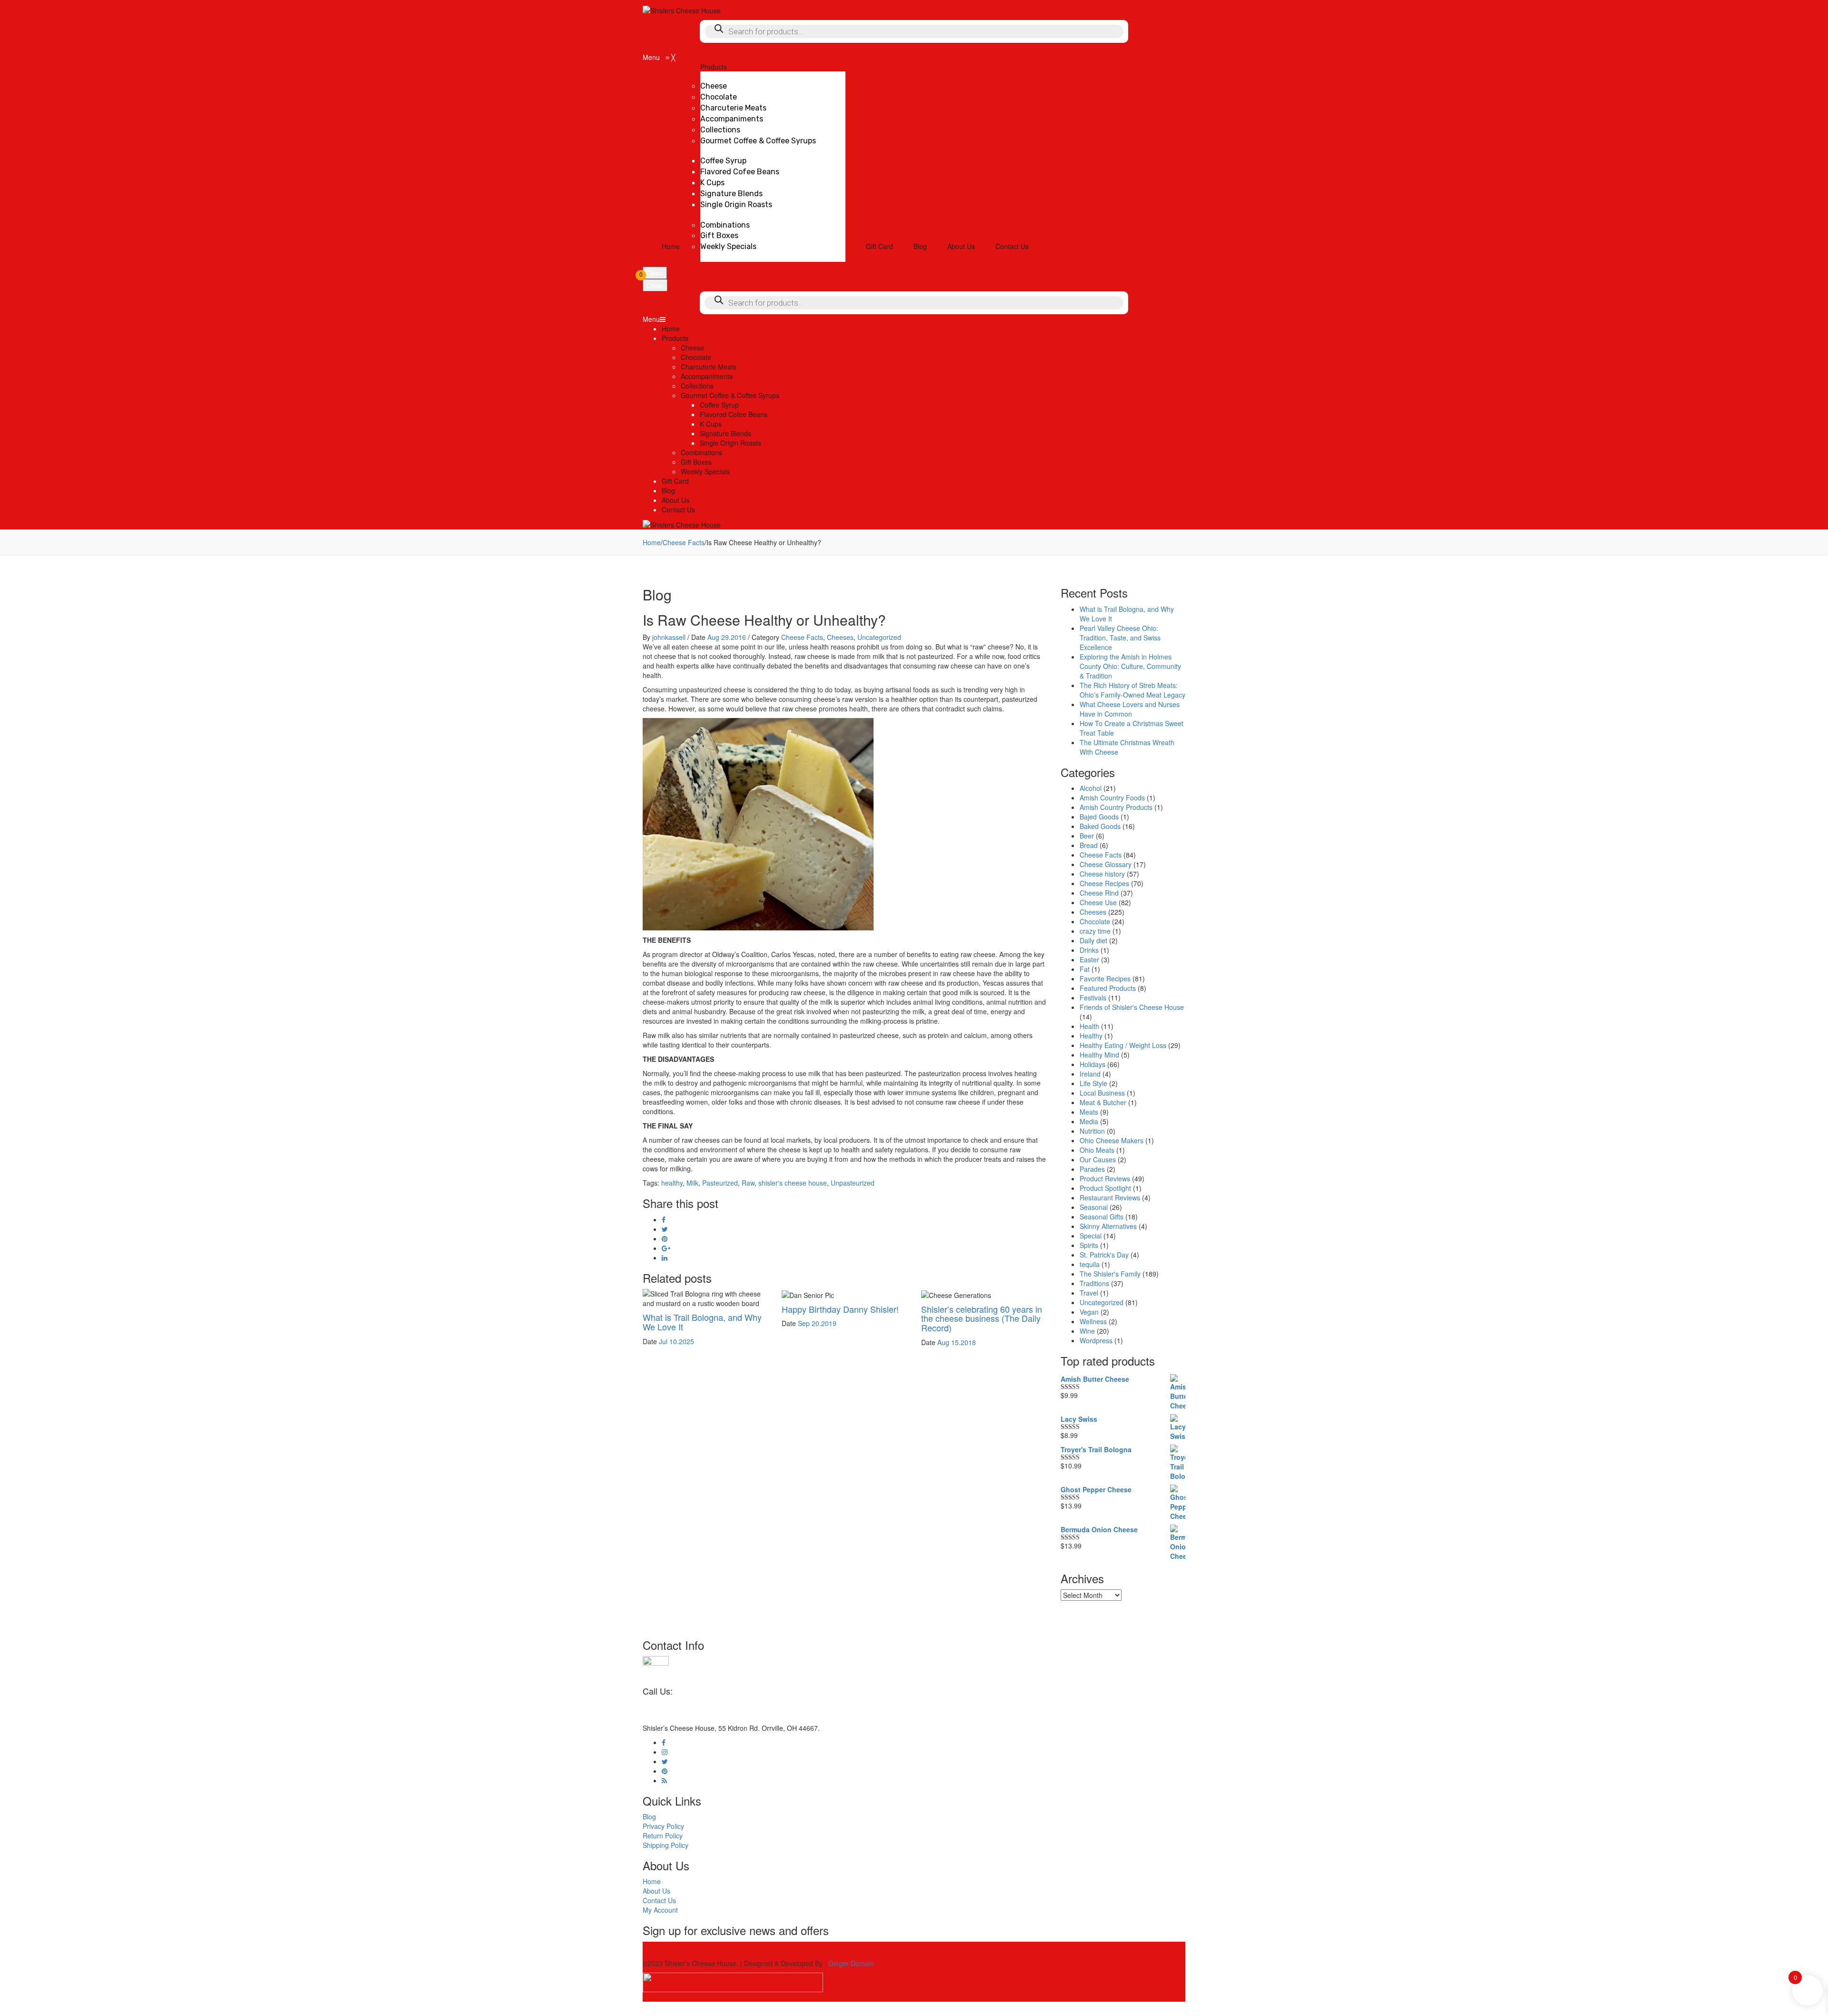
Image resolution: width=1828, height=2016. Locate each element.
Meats (1089, 1112)
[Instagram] (665, 1752)
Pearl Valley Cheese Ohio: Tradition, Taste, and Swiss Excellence (1120, 638)
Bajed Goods (1099, 817)
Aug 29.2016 (727, 637)
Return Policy (663, 1836)
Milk (692, 1183)
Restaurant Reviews (1110, 1198)
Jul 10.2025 (676, 1341)
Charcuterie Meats (709, 367)
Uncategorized (879, 637)
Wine (1087, 1331)
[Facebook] (664, 1219)
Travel (1089, 1293)
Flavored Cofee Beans (734, 414)
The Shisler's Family (1110, 1274)
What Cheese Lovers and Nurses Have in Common (1130, 709)
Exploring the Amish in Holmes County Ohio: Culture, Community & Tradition (1130, 666)
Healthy (1091, 1036)
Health (1089, 1026)
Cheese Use (1098, 902)
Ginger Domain (851, 1963)
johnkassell (669, 637)
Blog (668, 490)
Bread (1089, 845)
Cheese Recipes (1104, 883)
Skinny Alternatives (1108, 1226)
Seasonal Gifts (1102, 1217)
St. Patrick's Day (1104, 1255)
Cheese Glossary (1106, 864)
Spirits (1089, 1245)
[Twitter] (665, 1229)
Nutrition (1092, 1131)
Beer (1087, 836)
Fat (1085, 969)
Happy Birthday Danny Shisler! (840, 1309)
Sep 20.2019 (817, 1323)
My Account (660, 1910)
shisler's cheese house (793, 1183)
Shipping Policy (666, 1845)
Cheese (692, 348)
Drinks (1089, 950)
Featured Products (1108, 988)
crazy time (1095, 931)
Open (655, 273)
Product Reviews (1105, 1178)
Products (675, 338)
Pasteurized (720, 1183)
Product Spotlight (1105, 1188)
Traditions (1094, 1283)
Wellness (1093, 1321)
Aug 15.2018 (957, 1342)
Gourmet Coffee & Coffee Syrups (730, 395)
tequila (1090, 1264)
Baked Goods (1100, 826)
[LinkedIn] (665, 1258)
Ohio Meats (1097, 1150)
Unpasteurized (853, 1183)
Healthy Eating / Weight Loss (1123, 1045)
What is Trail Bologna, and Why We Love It (702, 1322)
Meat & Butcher (1103, 1102)
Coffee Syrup (719, 405)
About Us (676, 500)
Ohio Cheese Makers (1112, 1140)
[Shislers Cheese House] (682, 10)
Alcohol (1091, 788)
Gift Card (675, 481)
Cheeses (840, 637)
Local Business (1102, 1093)
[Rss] (664, 1780)
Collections (697, 386)
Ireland (1090, 1074)
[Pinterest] (665, 1238)
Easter (1089, 959)
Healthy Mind (1099, 1055)
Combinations (701, 452)
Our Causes (1098, 1159)
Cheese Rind (1099, 893)
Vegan (1089, 1312)
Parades (1092, 1169)
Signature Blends (725, 433)
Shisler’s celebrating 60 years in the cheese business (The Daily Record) (982, 1318)
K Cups (711, 424)
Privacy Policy (663, 1826)
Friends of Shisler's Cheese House (1132, 1007)
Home (671, 329)
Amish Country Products (1116, 807)
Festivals (1093, 998)
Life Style (1093, 1083)
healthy (672, 1183)
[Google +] (666, 1248)
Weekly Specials (705, 471)
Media (1089, 1121)
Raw (748, 1183)
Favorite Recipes (1105, 978)
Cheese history (1102, 874)
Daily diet (1093, 940)
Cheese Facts (684, 542)
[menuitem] (671, 246)
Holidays (1093, 1064)
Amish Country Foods (1112, 798)
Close (655, 285)
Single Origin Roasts (730, 443)
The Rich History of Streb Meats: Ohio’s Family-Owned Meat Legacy (1133, 690)
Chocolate (696, 357)
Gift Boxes (696, 462)
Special (1091, 1236)
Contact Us (678, 509)
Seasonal (1094, 1207)
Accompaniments (707, 376)
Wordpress (1096, 1340)
